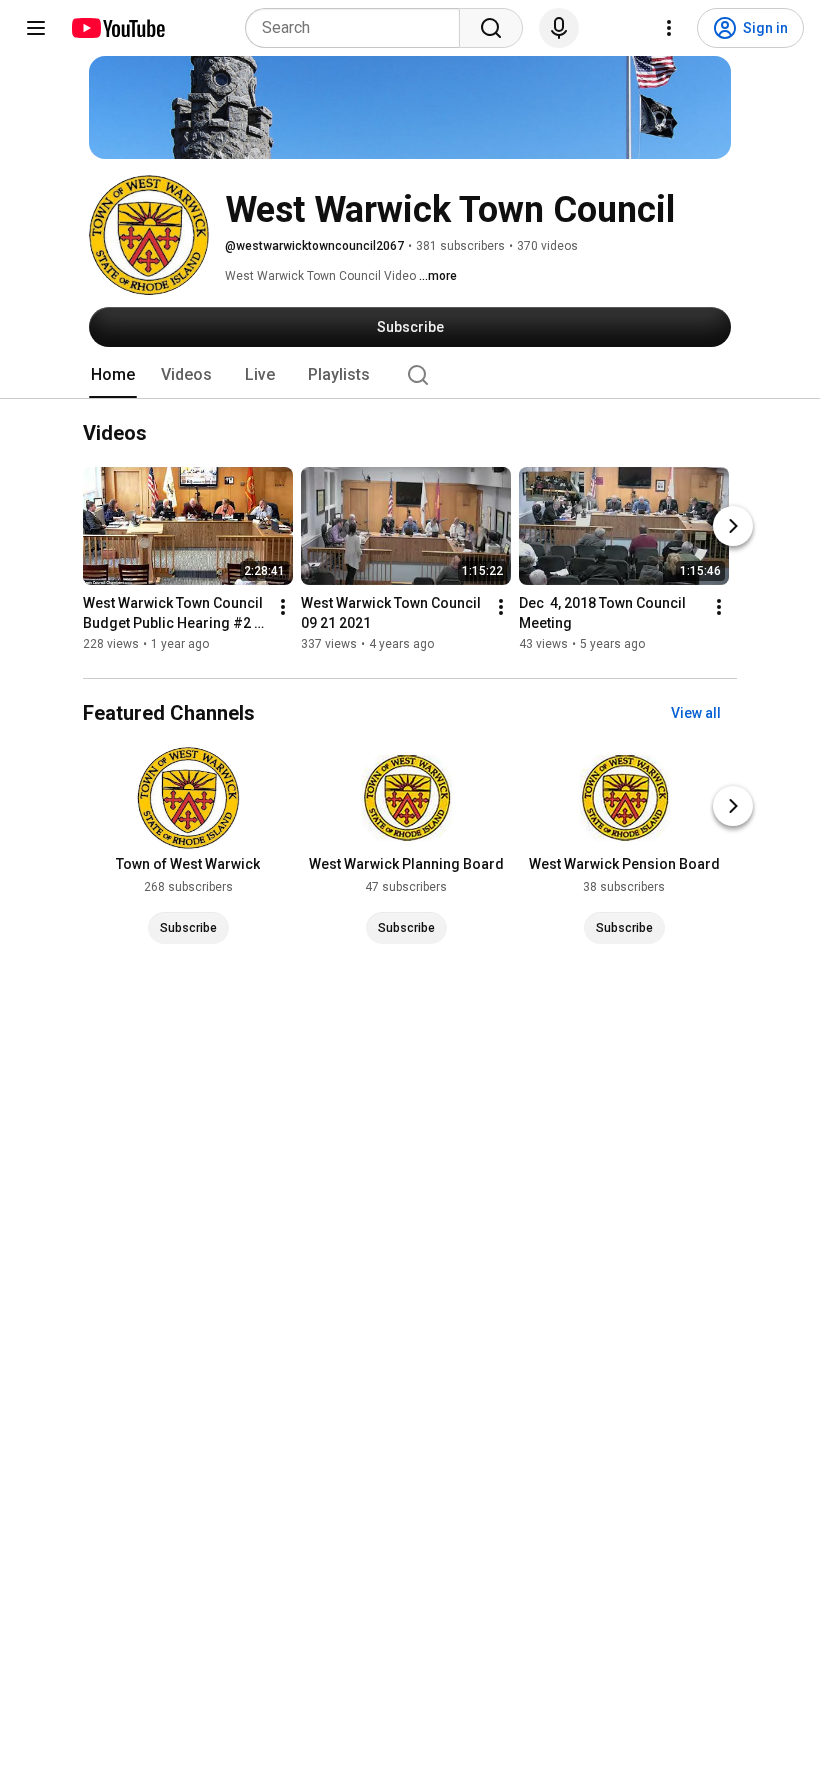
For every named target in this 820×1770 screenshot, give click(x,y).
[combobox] (358, 28)
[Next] (733, 527)
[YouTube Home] (117, 28)
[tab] (113, 375)
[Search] (491, 28)
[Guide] (36, 28)
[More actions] (283, 608)
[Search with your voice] (559, 28)
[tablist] (410, 375)
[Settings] (669, 28)
